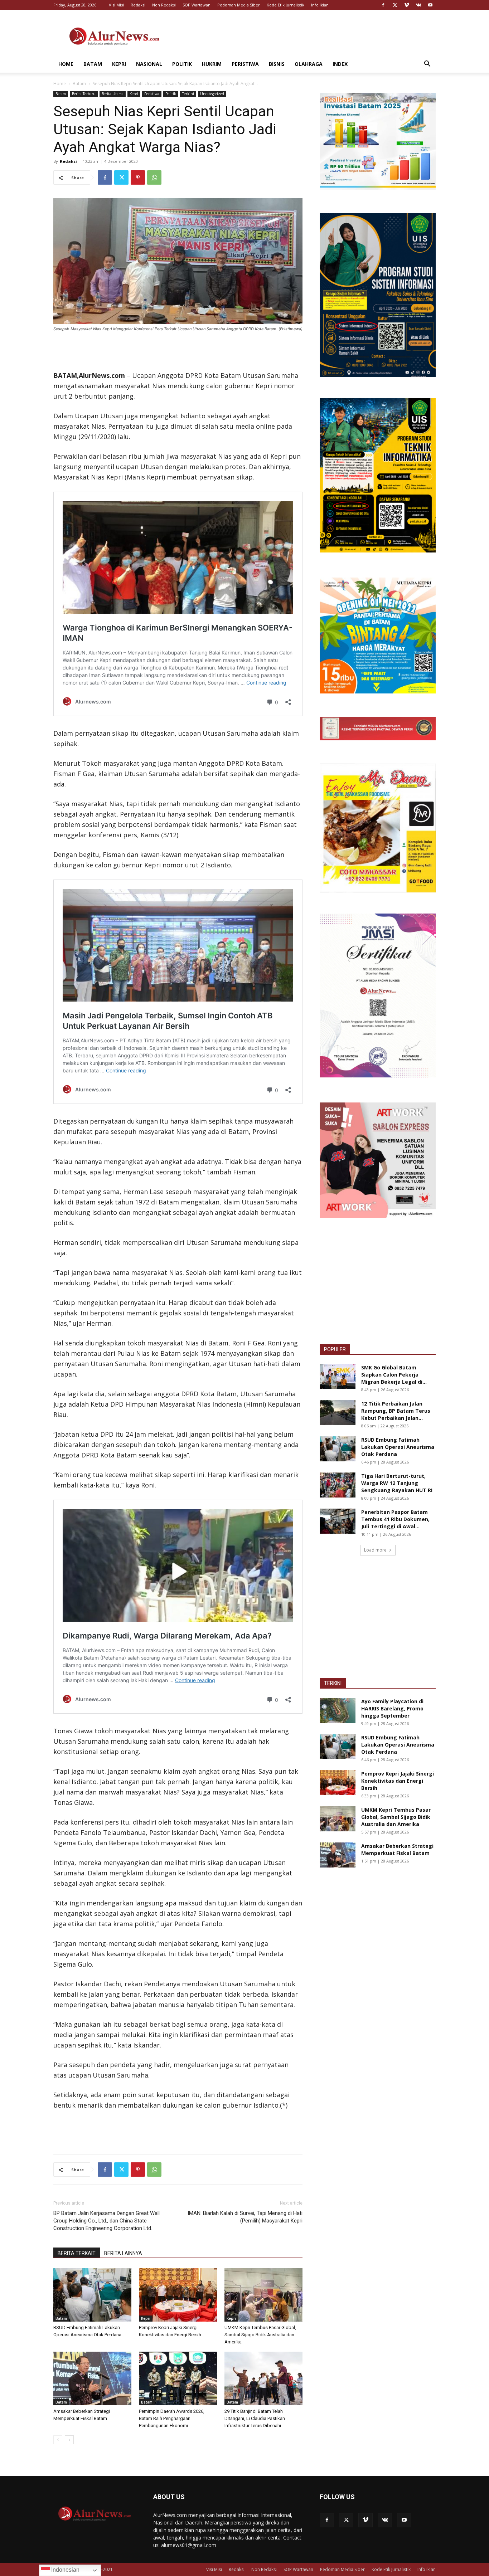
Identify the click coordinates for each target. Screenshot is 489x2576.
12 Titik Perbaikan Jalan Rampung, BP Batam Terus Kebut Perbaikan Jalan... (396, 1411)
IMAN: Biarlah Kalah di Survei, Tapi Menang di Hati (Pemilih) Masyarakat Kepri (245, 2217)
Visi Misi (116, 5)
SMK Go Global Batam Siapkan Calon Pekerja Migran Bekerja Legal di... (394, 1375)
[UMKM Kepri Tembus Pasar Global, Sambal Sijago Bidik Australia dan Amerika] (263, 2295)
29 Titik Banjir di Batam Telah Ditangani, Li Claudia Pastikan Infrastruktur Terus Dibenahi (255, 2418)
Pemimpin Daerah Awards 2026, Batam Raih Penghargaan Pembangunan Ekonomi (172, 2418)
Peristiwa (245, 64)
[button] (427, 65)
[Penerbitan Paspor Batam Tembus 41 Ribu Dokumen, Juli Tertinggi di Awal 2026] (338, 1521)
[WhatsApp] (154, 177)
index (340, 64)
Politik (182, 64)
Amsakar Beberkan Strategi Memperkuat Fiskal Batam (397, 1849)
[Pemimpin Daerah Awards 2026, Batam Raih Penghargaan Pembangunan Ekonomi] (178, 2378)
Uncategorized (212, 94)
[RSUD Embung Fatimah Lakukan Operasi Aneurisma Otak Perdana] (92, 2295)
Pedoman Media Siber (239, 5)
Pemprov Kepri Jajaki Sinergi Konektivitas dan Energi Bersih (398, 1781)
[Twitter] (395, 5)
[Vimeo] (407, 5)
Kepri (119, 64)
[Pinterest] (138, 177)
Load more (375, 1550)
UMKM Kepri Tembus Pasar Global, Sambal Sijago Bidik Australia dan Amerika (260, 2335)
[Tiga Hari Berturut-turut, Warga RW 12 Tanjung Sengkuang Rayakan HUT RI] (338, 1485)
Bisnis (277, 64)
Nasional (149, 64)
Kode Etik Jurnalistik (285, 5)
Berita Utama (113, 94)
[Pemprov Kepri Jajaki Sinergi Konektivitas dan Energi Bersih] (178, 2295)
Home (66, 64)
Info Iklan (320, 5)
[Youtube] (430, 5)
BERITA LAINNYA (123, 2253)
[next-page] (69, 2440)
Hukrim (212, 64)
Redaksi (138, 5)
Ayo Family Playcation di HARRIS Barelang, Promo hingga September (392, 1708)
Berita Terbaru (84, 94)
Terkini (188, 94)
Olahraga (309, 64)
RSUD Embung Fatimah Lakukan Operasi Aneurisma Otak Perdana (398, 1447)
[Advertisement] (305, 36)
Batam (93, 64)
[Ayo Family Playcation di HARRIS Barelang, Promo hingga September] (338, 1710)
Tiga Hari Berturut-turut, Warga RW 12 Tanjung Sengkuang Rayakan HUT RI (397, 1483)
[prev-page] (58, 2440)
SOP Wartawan (197, 5)
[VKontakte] (418, 5)
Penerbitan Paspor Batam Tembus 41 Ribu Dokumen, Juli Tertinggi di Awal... (395, 1519)
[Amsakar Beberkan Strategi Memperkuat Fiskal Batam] (92, 2378)
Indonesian (65, 2570)
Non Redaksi (164, 5)
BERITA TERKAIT (77, 2253)
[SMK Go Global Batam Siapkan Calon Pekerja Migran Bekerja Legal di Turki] (338, 1377)
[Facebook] (383, 5)
